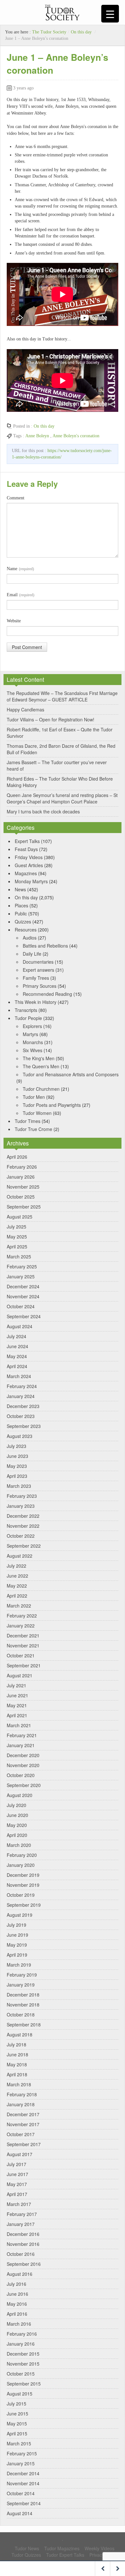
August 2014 (20, 2513)
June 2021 (17, 1695)
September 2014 (24, 2503)
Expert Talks (27, 841)
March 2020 (19, 1845)
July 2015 (17, 2404)
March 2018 (19, 2084)
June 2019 (17, 1935)
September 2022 (24, 1546)
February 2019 (22, 1975)
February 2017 (22, 2214)
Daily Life (32, 954)
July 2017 (17, 2164)
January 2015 (21, 2463)
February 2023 (22, 1496)
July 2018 (17, 2044)
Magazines (26, 873)
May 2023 (17, 1466)
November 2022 (23, 1526)
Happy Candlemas (25, 709)
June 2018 (17, 2054)
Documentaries (38, 962)
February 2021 (22, 1735)
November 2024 (23, 1296)
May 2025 (17, 1237)
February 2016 (22, 2334)
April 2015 (17, 2433)
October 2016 (21, 2254)
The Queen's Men (41, 1066)
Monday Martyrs (31, 881)
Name (20, 569)
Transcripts (26, 1010)
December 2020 (23, 1755)
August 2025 (20, 1217)
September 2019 (24, 1905)
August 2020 (20, 1795)
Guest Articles (29, 865)
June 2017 (17, 2174)
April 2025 (17, 1246)
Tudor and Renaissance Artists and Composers (71, 1074)
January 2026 (21, 1177)
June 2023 (17, 1456)
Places (21, 905)
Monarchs (33, 1042)
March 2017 (19, 2204)
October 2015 (21, 2374)
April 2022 (17, 1596)
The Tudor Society (49, 32)
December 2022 (23, 1516)
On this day (81, 32)
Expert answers (38, 970)
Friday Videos (29, 857)
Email (21, 595)
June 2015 (17, 2414)
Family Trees (36, 978)
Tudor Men (34, 1097)
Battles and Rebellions (45, 946)
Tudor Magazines (62, 2548)
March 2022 (19, 1606)
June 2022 (17, 1576)
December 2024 (23, 1286)
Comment (16, 498)
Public (21, 913)
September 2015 (24, 2384)
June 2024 (17, 1346)
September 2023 (24, 1426)
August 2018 (20, 2034)
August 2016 (20, 2274)
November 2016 (23, 2244)
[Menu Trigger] (110, 14)
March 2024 (19, 1376)
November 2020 (23, 1765)
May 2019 (17, 1945)
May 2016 (17, 2304)
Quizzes (23, 922)
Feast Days (26, 849)
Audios (30, 938)
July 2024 (17, 1336)
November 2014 (23, 2483)
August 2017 (20, 2154)
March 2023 (19, 1486)
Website (14, 621)
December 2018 (23, 1995)
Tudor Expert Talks (65, 2555)
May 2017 (17, 2184)
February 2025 (22, 1266)
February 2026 (22, 1167)
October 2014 (21, 2493)
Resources (26, 930)
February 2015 (22, 2453)
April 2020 (17, 1835)
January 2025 (21, 1276)
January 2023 (21, 1506)
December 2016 (23, 2234)
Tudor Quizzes (26, 2555)
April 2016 (17, 2314)
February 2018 (22, 2094)
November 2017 (23, 2124)
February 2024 (22, 1386)
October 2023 (21, 1416)
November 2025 (23, 1187)
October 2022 (21, 1536)
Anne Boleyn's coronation (76, 436)
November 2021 (23, 1645)
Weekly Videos (100, 2548)
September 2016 (24, 2264)
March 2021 (19, 1725)
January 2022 (21, 1626)
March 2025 (19, 1256)
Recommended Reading (47, 994)
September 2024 (24, 1316)
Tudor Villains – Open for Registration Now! (50, 719)
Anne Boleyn (37, 436)
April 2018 (17, 2074)
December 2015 (23, 2354)
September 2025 (24, 1207)
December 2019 (23, 1875)
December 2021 (23, 1635)
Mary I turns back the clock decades (43, 811)
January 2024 (21, 1396)
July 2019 (17, 1925)
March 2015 (19, 2443)
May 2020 (17, 1825)
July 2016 (17, 2284)
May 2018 (17, 2064)
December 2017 (23, 2114)
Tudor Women (37, 1113)
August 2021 (20, 1675)
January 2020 (21, 1865)
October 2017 (21, 2134)
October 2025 (21, 1197)
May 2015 (17, 2423)
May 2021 (17, 1705)
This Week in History (36, 1002)
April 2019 (17, 1955)
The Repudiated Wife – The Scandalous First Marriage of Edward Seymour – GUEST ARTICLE (62, 696)
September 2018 (24, 2025)
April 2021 (17, 1715)
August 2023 (20, 1436)
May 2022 (17, 1586)
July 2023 (17, 1446)
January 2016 (21, 2344)
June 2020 (17, 1815)
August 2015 (20, 2394)
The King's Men (39, 1058)
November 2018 (23, 2005)
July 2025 (17, 1227)
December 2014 (23, 2473)
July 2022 (17, 1566)
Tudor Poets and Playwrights (52, 1105)
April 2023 (17, 1476)
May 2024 (17, 1356)
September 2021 (24, 1665)
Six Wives (33, 1050)
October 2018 (21, 2015)
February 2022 (22, 1616)
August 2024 (20, 1326)
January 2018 (21, 2104)
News (20, 889)
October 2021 (21, 1655)
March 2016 (19, 2324)
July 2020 (17, 1805)
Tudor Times (28, 1121)
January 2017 (21, 2224)
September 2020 (24, 1785)
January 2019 (21, 1985)
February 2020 (22, 1855)
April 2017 (17, 2194)
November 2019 (23, 1885)
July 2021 (17, 1685)
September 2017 (24, 2144)
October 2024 (21, 1306)
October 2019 (21, 1895)
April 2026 (17, 1157)
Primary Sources (40, 986)
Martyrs (30, 1034)
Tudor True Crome (33, 1129)
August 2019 (20, 1915)
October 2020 (21, 1775)
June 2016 (17, 2294)
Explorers (32, 1026)
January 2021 (21, 1745)
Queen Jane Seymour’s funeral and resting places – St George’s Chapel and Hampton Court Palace (62, 798)
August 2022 (20, 1556)
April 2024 (17, 1366)
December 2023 (23, 1406)
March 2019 (19, 1965)
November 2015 (23, 2364)
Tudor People (28, 1018)
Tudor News (27, 2548)
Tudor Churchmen (41, 1089)
